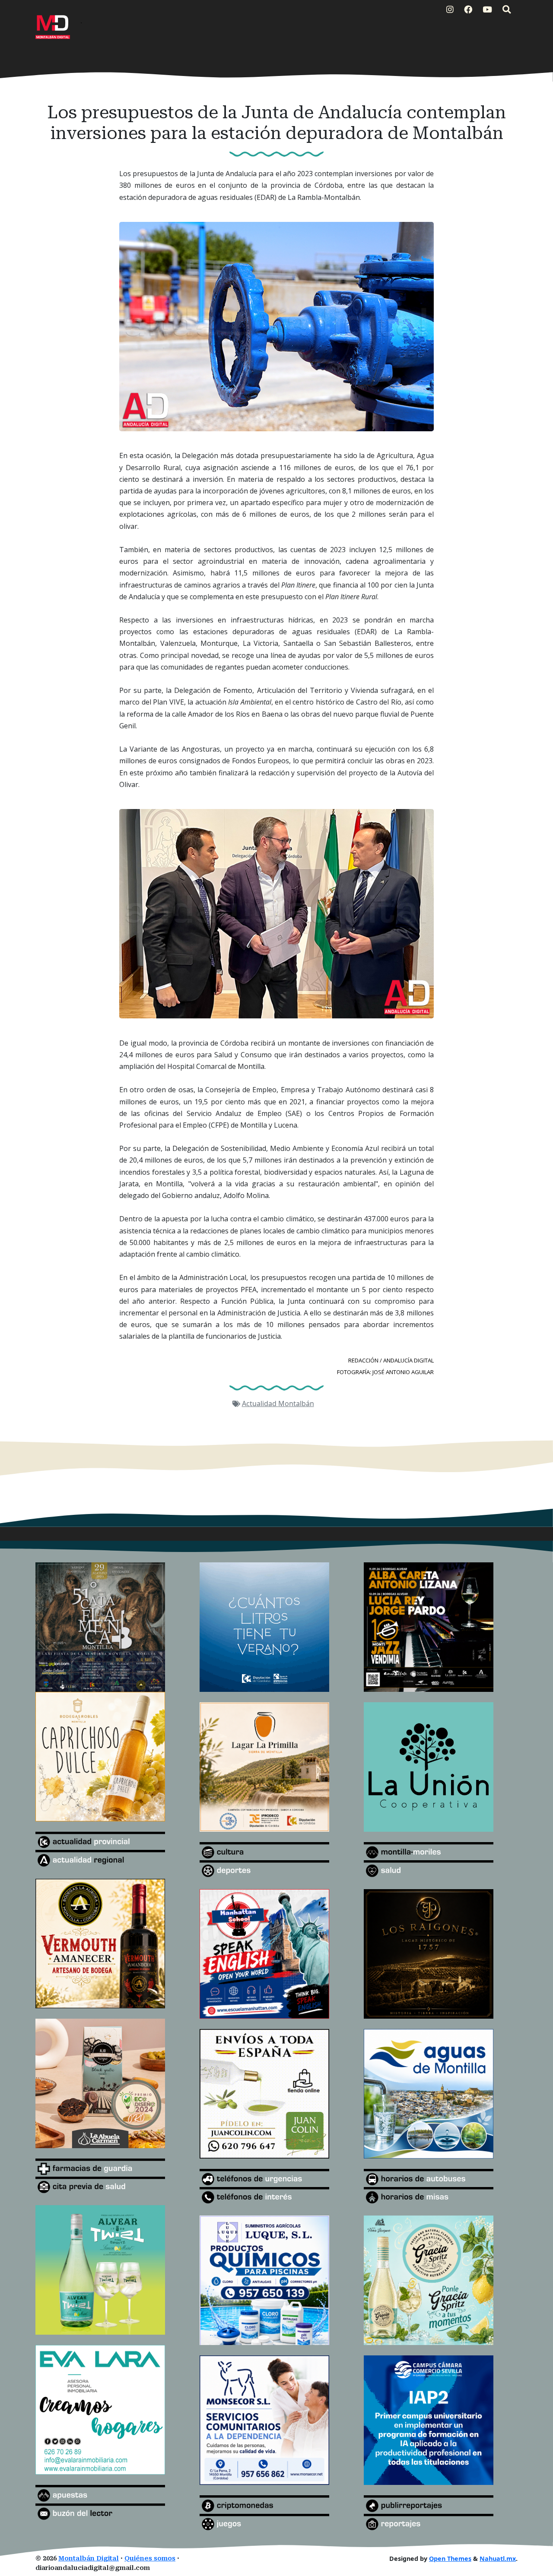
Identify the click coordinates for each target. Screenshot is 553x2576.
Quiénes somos (150, 2559)
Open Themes (450, 2559)
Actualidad (260, 1403)
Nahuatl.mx (498, 2559)
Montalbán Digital (89, 2559)
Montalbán (296, 1403)
